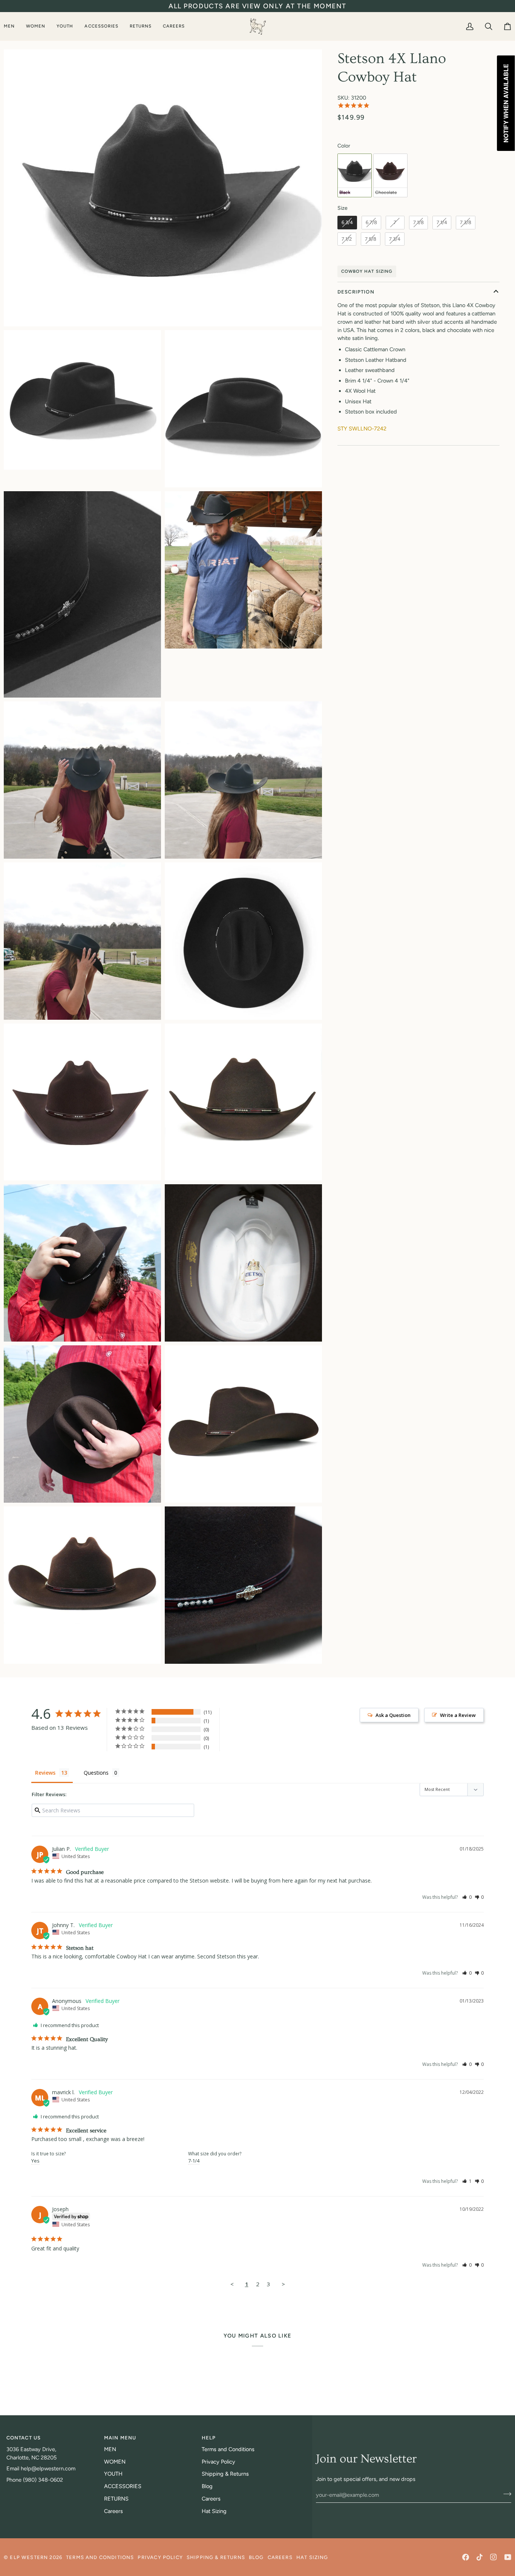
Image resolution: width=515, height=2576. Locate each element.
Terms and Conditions (228, 2449)
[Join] (505, 2494)
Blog (207, 2486)
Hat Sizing (214, 2511)
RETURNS (116, 2499)
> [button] (283, 2284)
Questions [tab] (96, 1773)
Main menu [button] (120, 2438)
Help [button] (209, 2438)
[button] (12, 26)
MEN (110, 2449)
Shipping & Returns (225, 2474)
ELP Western (29, 2557)
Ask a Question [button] (393, 1715)
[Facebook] (466, 2557)
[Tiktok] (480, 2557)
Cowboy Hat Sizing (367, 271)
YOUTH (113, 2474)
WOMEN (115, 2462)
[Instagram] (494, 2557)
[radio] (355, 175)
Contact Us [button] (24, 2438)
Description (356, 292)
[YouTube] (508, 2557)
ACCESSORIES (123, 2486)
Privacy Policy (218, 2462)
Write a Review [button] (458, 1715)
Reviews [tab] (45, 1773)
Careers (113, 2511)
